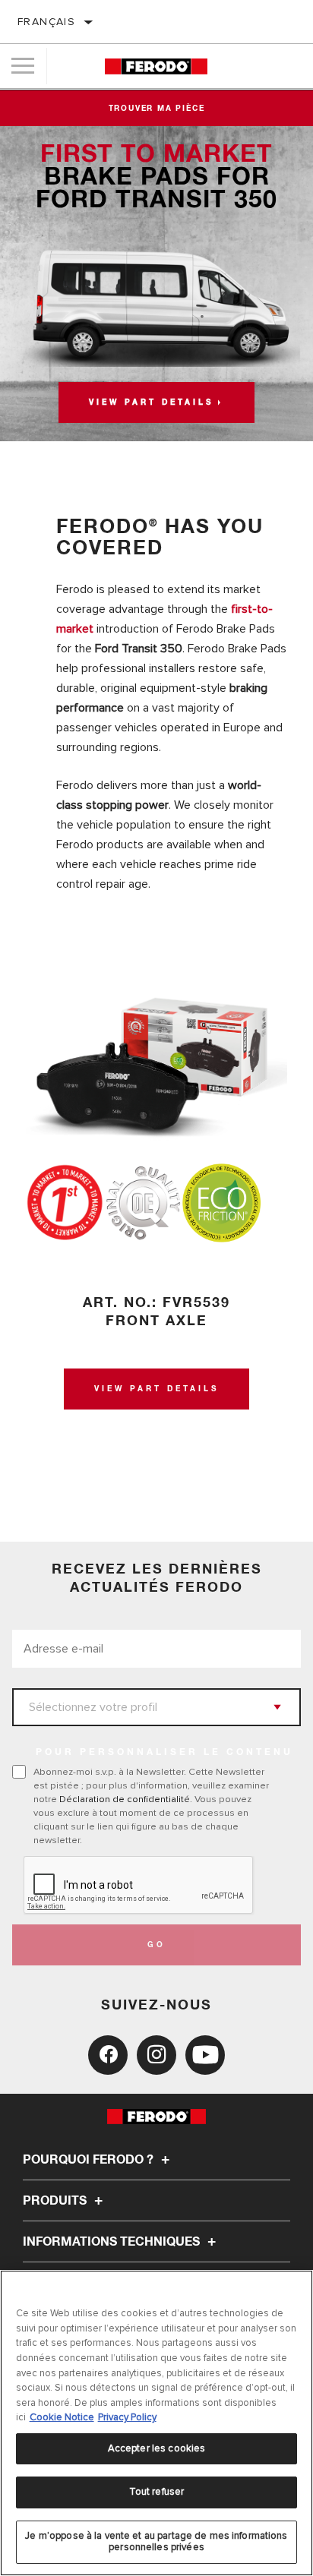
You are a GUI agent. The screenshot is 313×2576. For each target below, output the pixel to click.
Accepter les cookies (157, 2448)
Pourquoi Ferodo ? (90, 2160)
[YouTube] (205, 2055)
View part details (151, 402)
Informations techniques (113, 2242)
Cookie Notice (62, 2417)
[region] (156, 2423)
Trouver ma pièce (157, 109)
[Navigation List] (23, 66)
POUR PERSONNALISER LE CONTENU (164, 1753)
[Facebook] (108, 2055)
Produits (56, 2201)
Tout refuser (157, 2492)
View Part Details (156, 1389)
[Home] (156, 66)
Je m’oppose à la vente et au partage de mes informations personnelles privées (156, 2542)
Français (46, 22)
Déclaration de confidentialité (125, 1799)
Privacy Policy (127, 2417)
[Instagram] (156, 2055)
